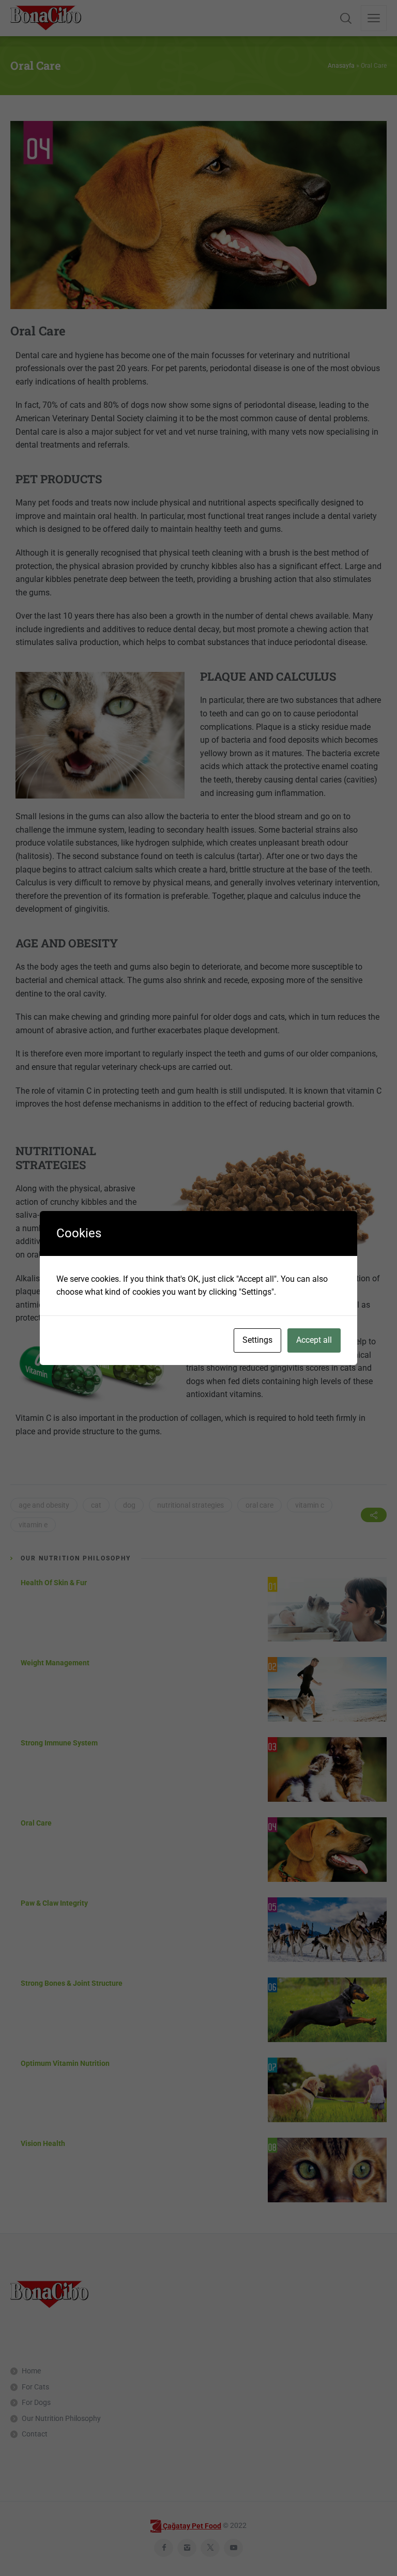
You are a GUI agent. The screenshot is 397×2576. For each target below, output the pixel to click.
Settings (257, 1340)
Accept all (314, 1340)
